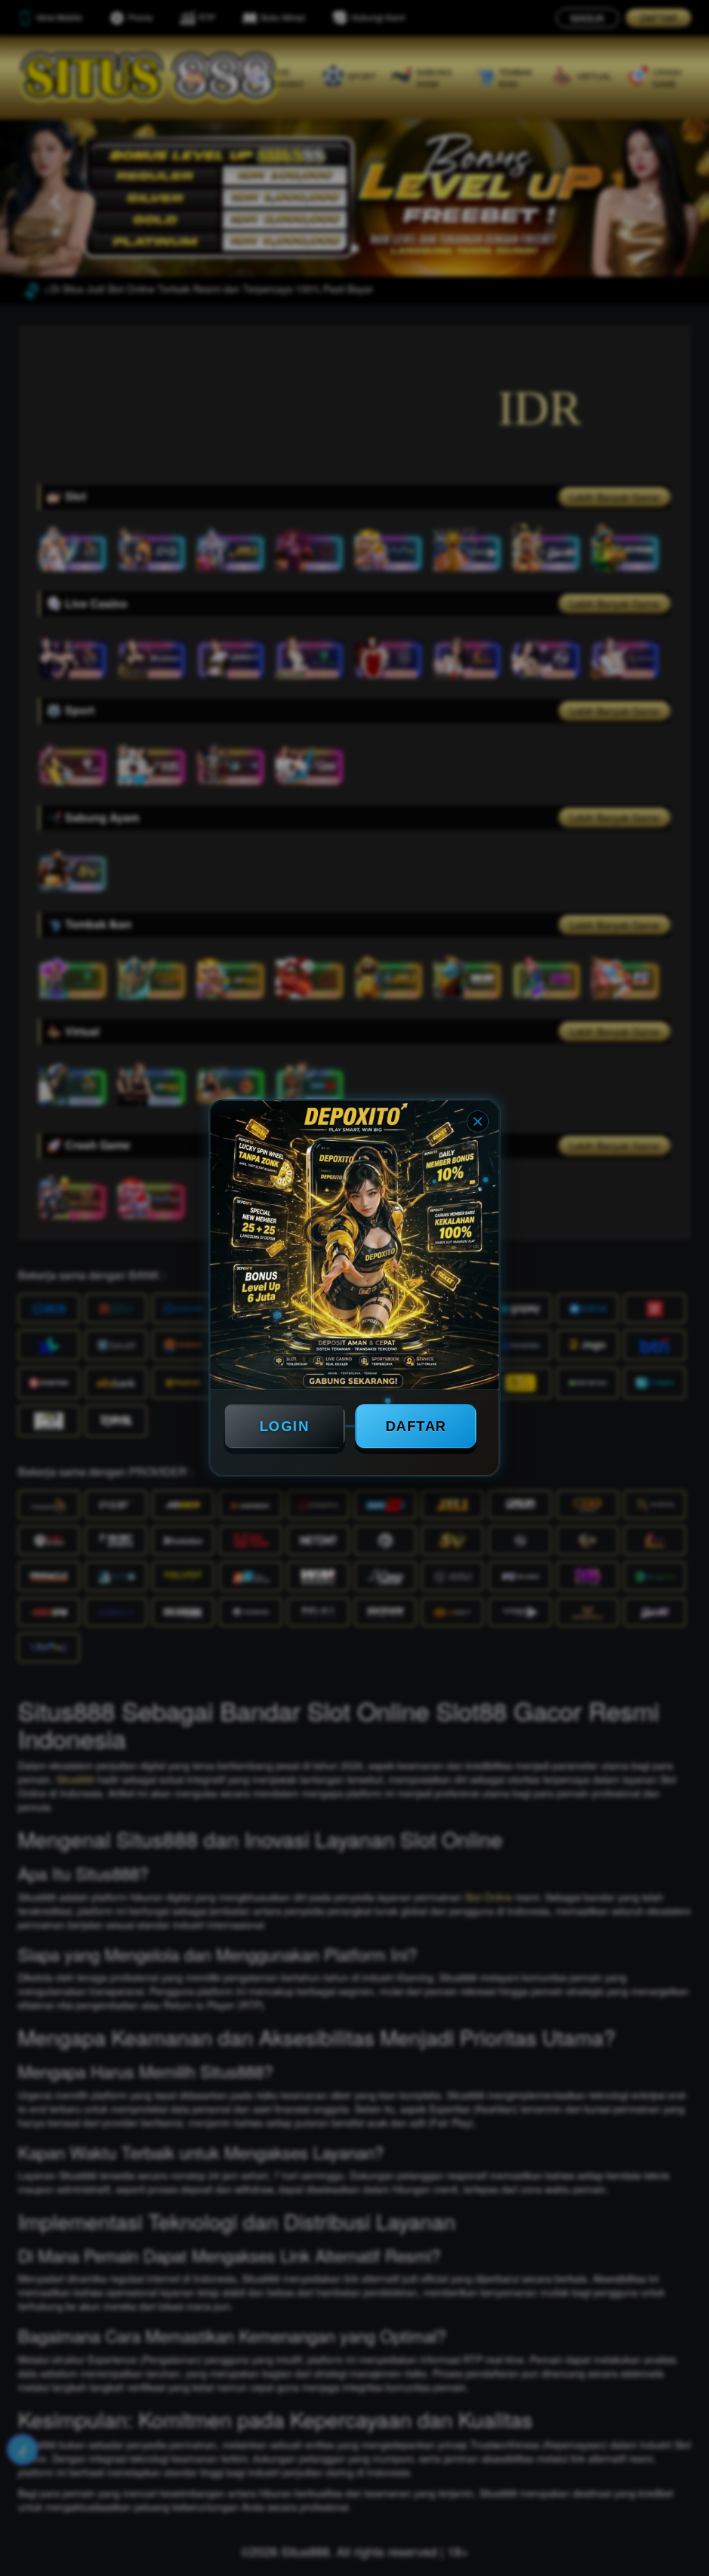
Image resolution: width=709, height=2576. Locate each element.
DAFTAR (416, 1426)
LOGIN (285, 1426)
